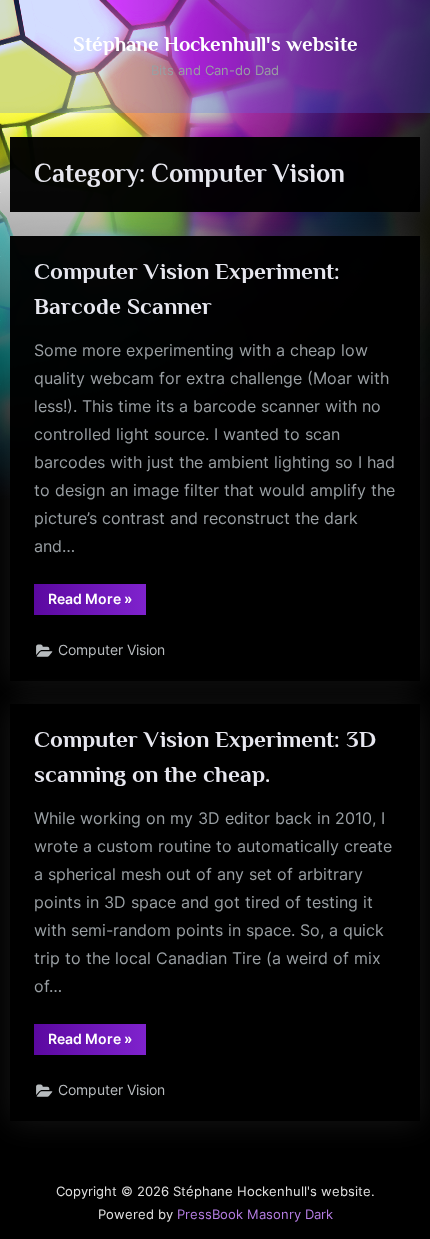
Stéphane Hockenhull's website (215, 44)
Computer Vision (111, 650)
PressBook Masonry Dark (255, 1214)
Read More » (97, 602)
